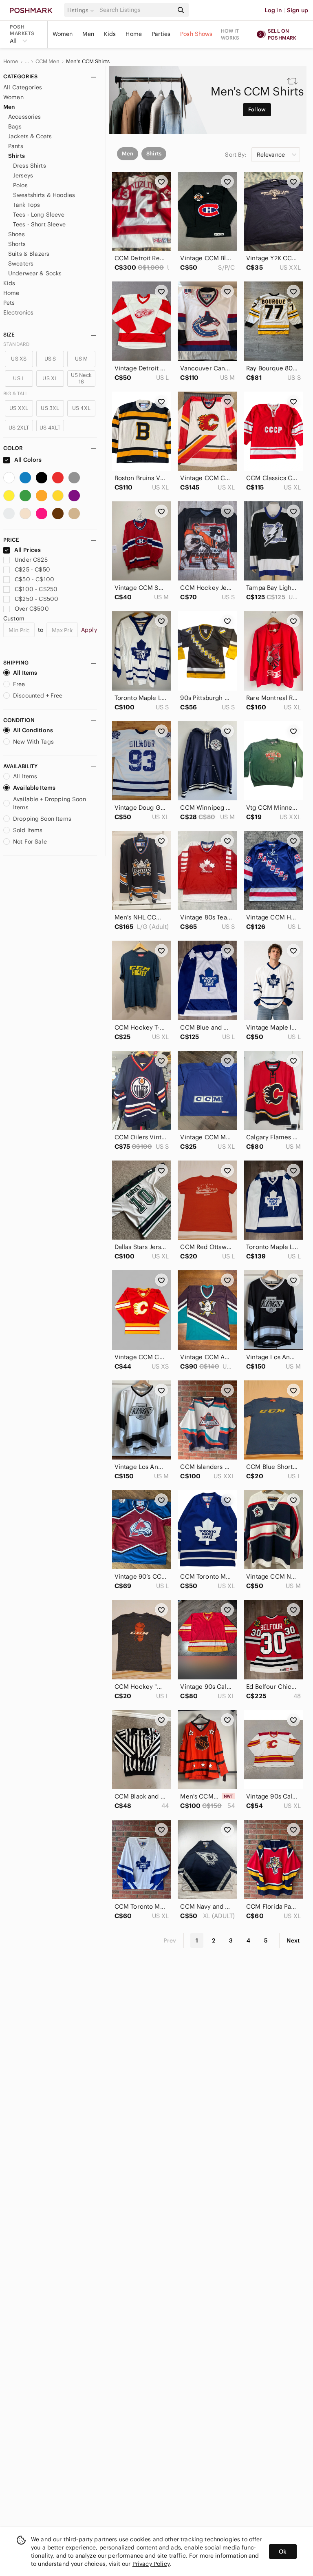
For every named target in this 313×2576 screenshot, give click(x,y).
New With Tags (33, 742)
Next (293, 1940)
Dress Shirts (30, 166)
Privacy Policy (151, 2564)
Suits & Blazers (29, 254)
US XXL (19, 408)
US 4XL (81, 408)
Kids (110, 34)
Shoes (17, 234)
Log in (273, 10)
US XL (50, 378)
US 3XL (50, 408)
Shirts (17, 156)
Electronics (19, 312)
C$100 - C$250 (36, 589)
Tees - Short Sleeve (39, 224)
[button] (82, 10)
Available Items (34, 788)
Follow (257, 110)
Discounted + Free (38, 695)
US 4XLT (50, 428)
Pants (16, 146)
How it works (230, 34)
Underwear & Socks (35, 273)
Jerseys (23, 175)
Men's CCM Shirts (88, 62)
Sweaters (21, 264)
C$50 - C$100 (34, 579)
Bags (15, 126)
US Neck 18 (81, 378)
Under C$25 (31, 560)
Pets (9, 303)
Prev (170, 1940)
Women (63, 34)
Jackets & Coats (30, 136)
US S (50, 359)
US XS (19, 359)
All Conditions (33, 730)
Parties (161, 34)
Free (19, 684)
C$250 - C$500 (36, 599)
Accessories (25, 117)
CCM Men (47, 62)
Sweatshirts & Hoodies (44, 195)
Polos (20, 185)
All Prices (28, 550)
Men (88, 34)
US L (19, 378)
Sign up (298, 10)
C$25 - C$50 (32, 569)
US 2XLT (19, 428)
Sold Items (28, 830)
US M (82, 359)
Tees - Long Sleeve (39, 215)
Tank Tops (26, 205)
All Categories (23, 87)
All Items (25, 673)
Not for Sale (30, 842)
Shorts (17, 244)
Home (134, 34)
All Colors (28, 460)
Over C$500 (32, 609)
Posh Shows (196, 34)
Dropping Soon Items (42, 819)
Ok (283, 2552)
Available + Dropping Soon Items (50, 803)
